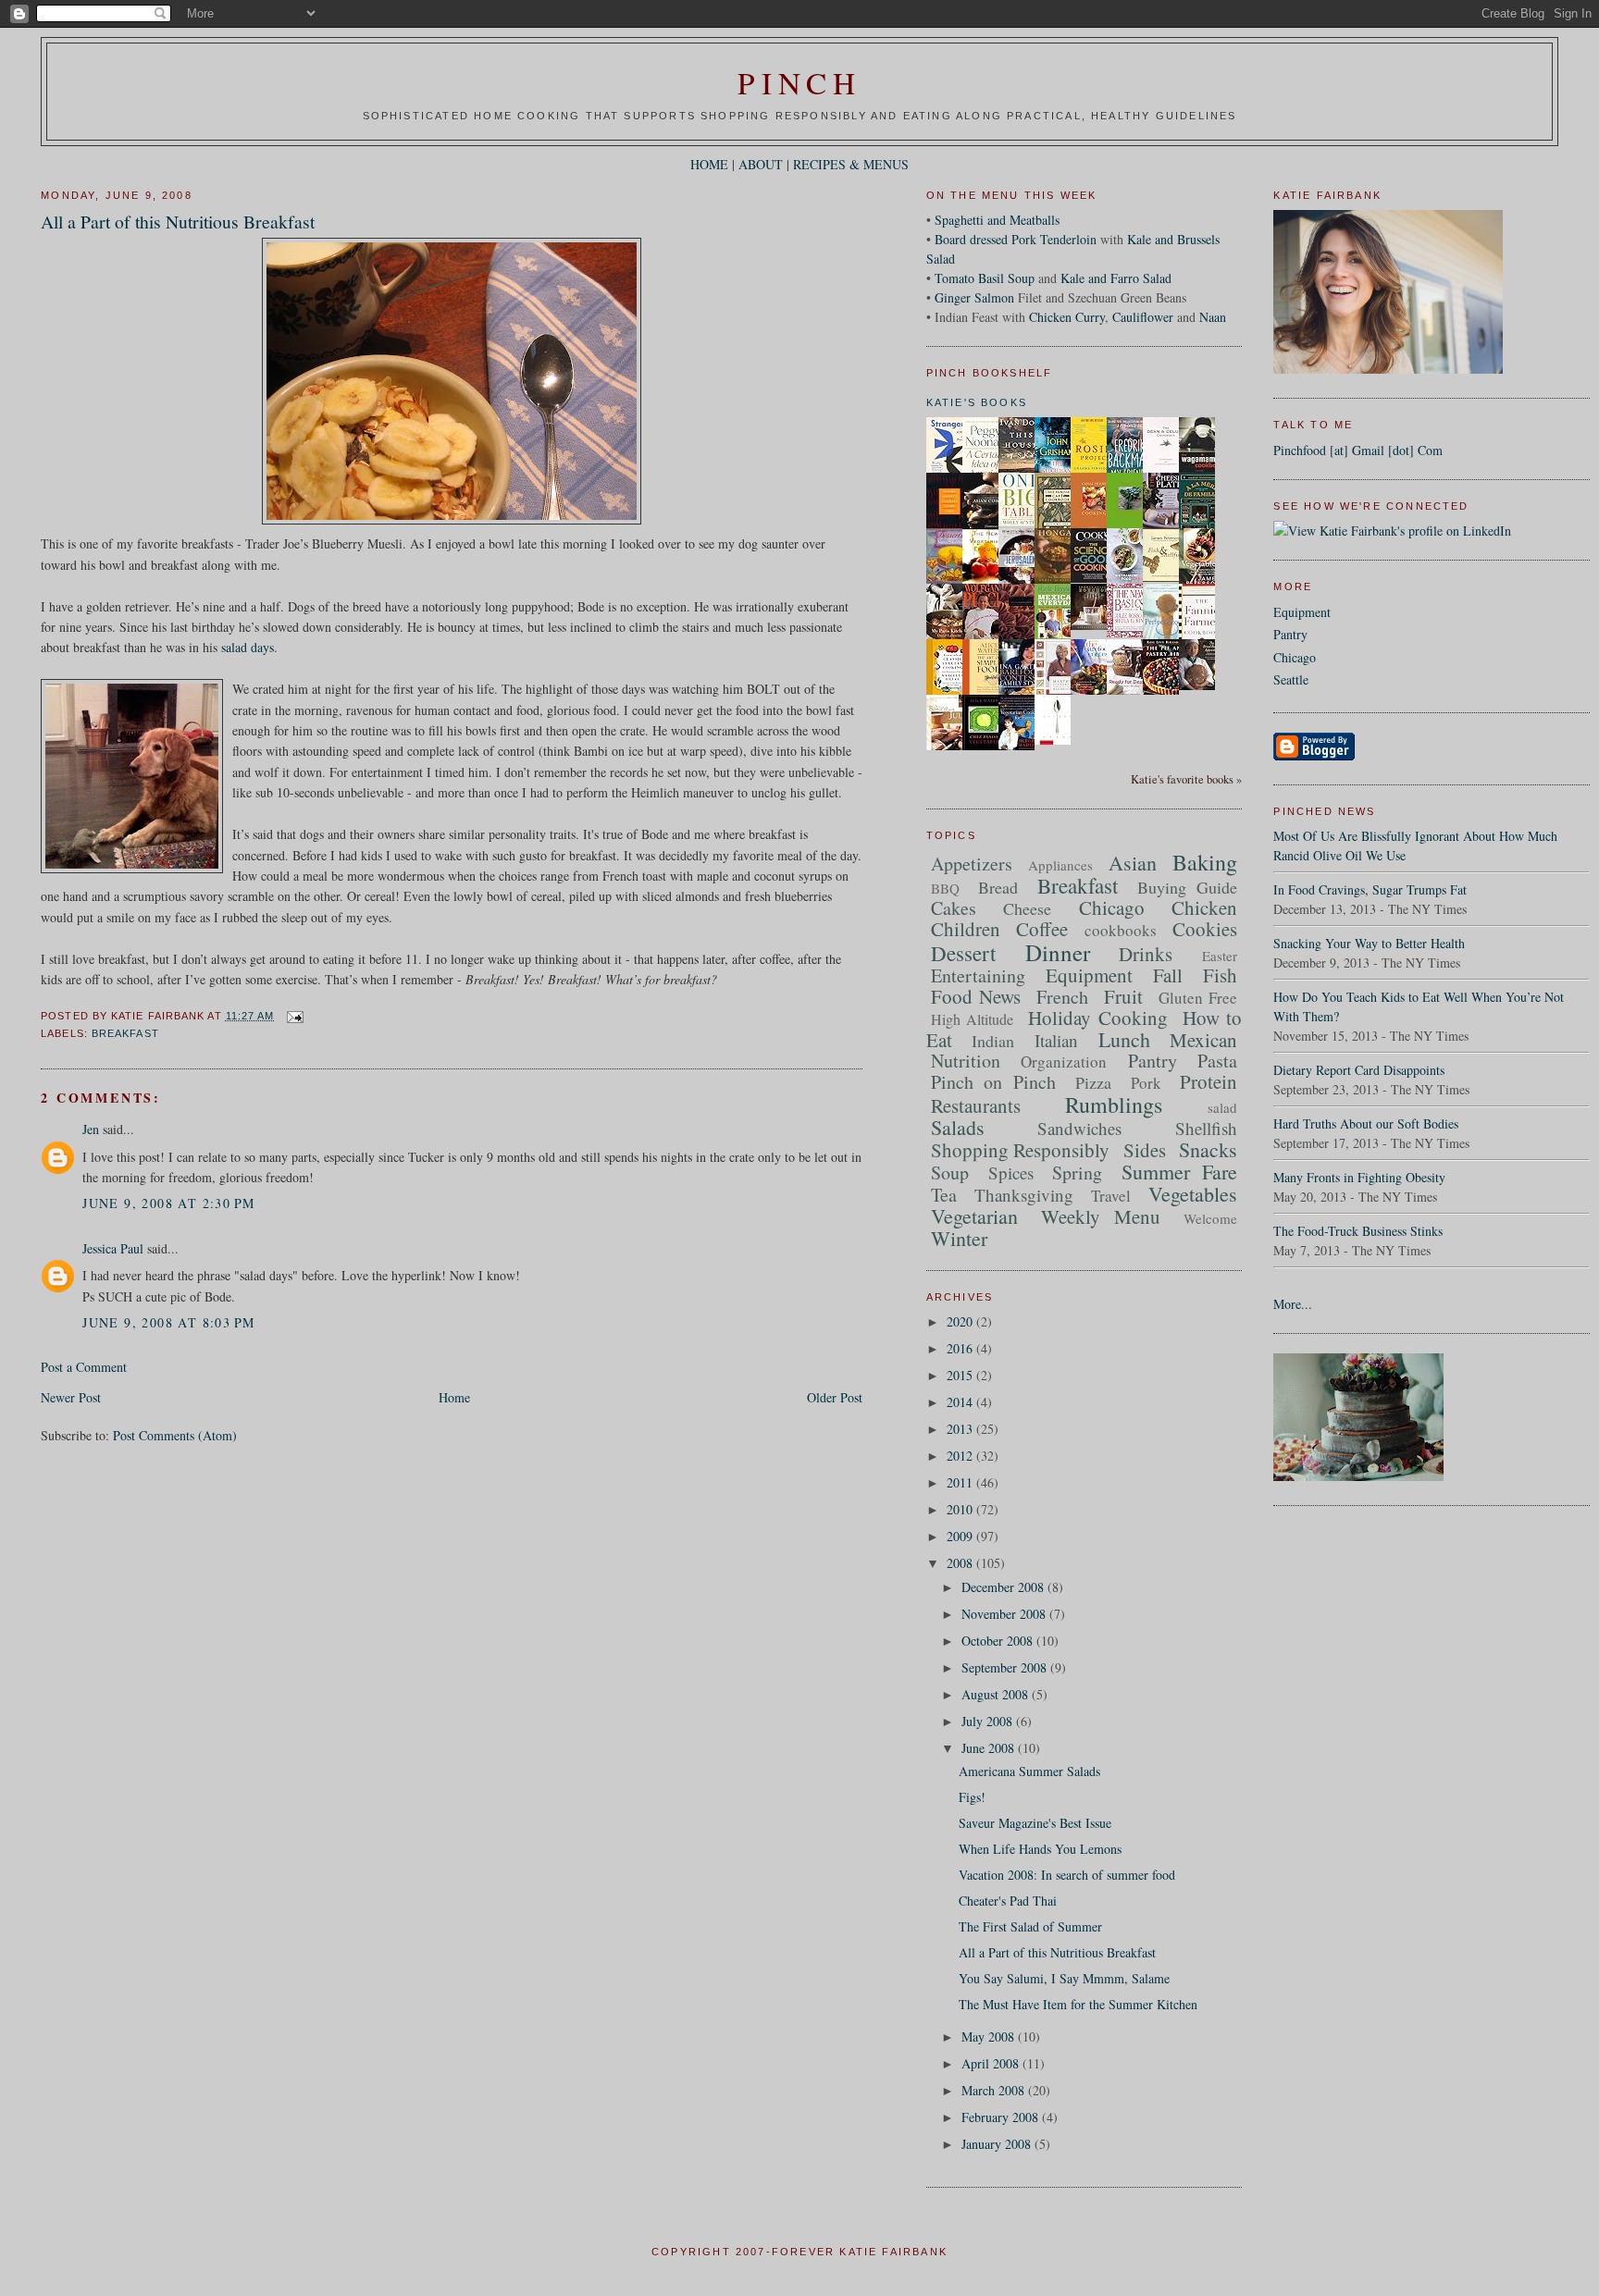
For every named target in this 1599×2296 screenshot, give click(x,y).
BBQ (945, 888)
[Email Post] (293, 1016)
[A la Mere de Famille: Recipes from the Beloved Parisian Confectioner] (1202, 527)
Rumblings (1114, 1105)
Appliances (1060, 865)
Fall (1168, 975)
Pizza (1093, 1082)
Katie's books (977, 402)
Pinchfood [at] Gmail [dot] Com (1358, 450)
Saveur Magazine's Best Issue (1035, 1823)
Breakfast (125, 1033)
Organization (1064, 1062)
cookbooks (1121, 930)
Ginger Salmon (974, 297)
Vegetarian (974, 1216)
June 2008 (990, 1748)
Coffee (1042, 929)
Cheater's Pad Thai (1008, 1901)
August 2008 (997, 1694)
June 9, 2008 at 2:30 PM (168, 1203)
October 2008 (999, 1641)
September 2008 (1006, 1667)
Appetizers (972, 864)
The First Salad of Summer (1030, 1926)
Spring (1077, 1173)
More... (1293, 1304)
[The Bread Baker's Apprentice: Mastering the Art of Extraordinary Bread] (1202, 685)
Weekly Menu (1101, 1216)
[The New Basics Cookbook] (1130, 632)
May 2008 (990, 2037)
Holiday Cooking (1097, 1018)
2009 (961, 1536)
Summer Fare (1179, 1172)
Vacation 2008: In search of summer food (1067, 1875)
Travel (1111, 1196)
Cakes (954, 908)
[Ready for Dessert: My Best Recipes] (1130, 693)
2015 (961, 1375)
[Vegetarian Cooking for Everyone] (1022, 746)
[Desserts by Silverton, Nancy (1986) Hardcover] (949, 580)
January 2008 (998, 2144)
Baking (1205, 862)
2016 (961, 1348)
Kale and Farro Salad (1116, 278)
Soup (950, 1173)
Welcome (1210, 1218)
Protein (1209, 1081)
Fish (1220, 975)
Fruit (1123, 996)
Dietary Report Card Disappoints (1359, 1070)
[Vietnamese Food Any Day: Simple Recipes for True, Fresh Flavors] (1130, 579)
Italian (1056, 1040)
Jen (91, 1129)
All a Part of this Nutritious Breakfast (178, 222)
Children (966, 929)
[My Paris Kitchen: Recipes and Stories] (949, 637)
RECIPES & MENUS (851, 164)
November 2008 (1005, 1614)
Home (454, 1397)
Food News (976, 996)
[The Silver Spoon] (1058, 740)
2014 (961, 1402)
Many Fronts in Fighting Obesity (1359, 1177)
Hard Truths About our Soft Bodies (1366, 1123)
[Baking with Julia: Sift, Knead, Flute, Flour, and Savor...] (949, 750)
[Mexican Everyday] (1058, 637)
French (1062, 997)
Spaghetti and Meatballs (997, 220)
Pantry (1290, 634)
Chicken (1204, 907)
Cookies (1205, 929)
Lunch (1124, 1039)
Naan (1213, 317)
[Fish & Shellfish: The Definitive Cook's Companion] (1166, 577)
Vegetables (1193, 1194)
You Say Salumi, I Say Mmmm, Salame (1064, 1978)
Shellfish (1206, 1128)
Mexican (1203, 1040)
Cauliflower (1143, 317)
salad (1222, 1107)
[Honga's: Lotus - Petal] (1058, 579)
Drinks (1146, 954)
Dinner (1058, 952)
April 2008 (992, 2063)
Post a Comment (84, 1367)
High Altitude (972, 1019)
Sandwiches (1079, 1128)
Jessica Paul (113, 1248)
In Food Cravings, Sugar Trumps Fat (1370, 889)
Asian (1133, 863)
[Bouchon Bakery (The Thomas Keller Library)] (1094, 625)
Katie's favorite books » (1186, 779)
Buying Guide (1188, 887)
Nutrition (966, 1061)
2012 (961, 1456)
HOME (709, 164)
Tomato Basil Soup (985, 278)
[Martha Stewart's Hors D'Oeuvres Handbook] (1058, 693)
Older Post (835, 1397)
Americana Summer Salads (1029, 1771)
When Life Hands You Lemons (1040, 1849)
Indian (993, 1041)
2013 (961, 1429)
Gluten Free (1198, 998)
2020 (961, 1321)
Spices (1011, 1173)
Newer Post (71, 1397)
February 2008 (1002, 2117)
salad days (248, 647)
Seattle (1291, 679)
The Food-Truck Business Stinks (1358, 1231)
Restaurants (976, 1105)
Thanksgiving (1024, 1195)
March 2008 (995, 2090)
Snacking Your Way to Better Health (1369, 943)
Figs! (972, 1797)
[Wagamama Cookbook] (1202, 469)
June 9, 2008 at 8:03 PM (168, 1322)
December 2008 (1004, 1587)
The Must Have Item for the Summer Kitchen (1078, 2004)
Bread (998, 887)
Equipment (1302, 612)
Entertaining (978, 975)
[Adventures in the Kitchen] (985, 637)
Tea (944, 1195)
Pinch (799, 82)
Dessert (963, 953)
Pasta (1217, 1061)
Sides (1145, 1150)
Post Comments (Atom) (175, 1435)
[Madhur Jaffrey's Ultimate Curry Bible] (949, 527)
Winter (959, 1238)
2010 (961, 1509)
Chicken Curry (1067, 317)
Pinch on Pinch (993, 1082)
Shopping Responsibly (1021, 1150)
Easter (1220, 956)
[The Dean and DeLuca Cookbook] (1166, 470)
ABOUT (761, 164)
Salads (958, 1127)
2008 (961, 1563)
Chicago (1295, 657)
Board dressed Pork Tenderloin (1016, 239)
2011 (961, 1482)
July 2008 (989, 1721)
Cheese (1027, 908)
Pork (1146, 1083)
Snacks (1208, 1149)
